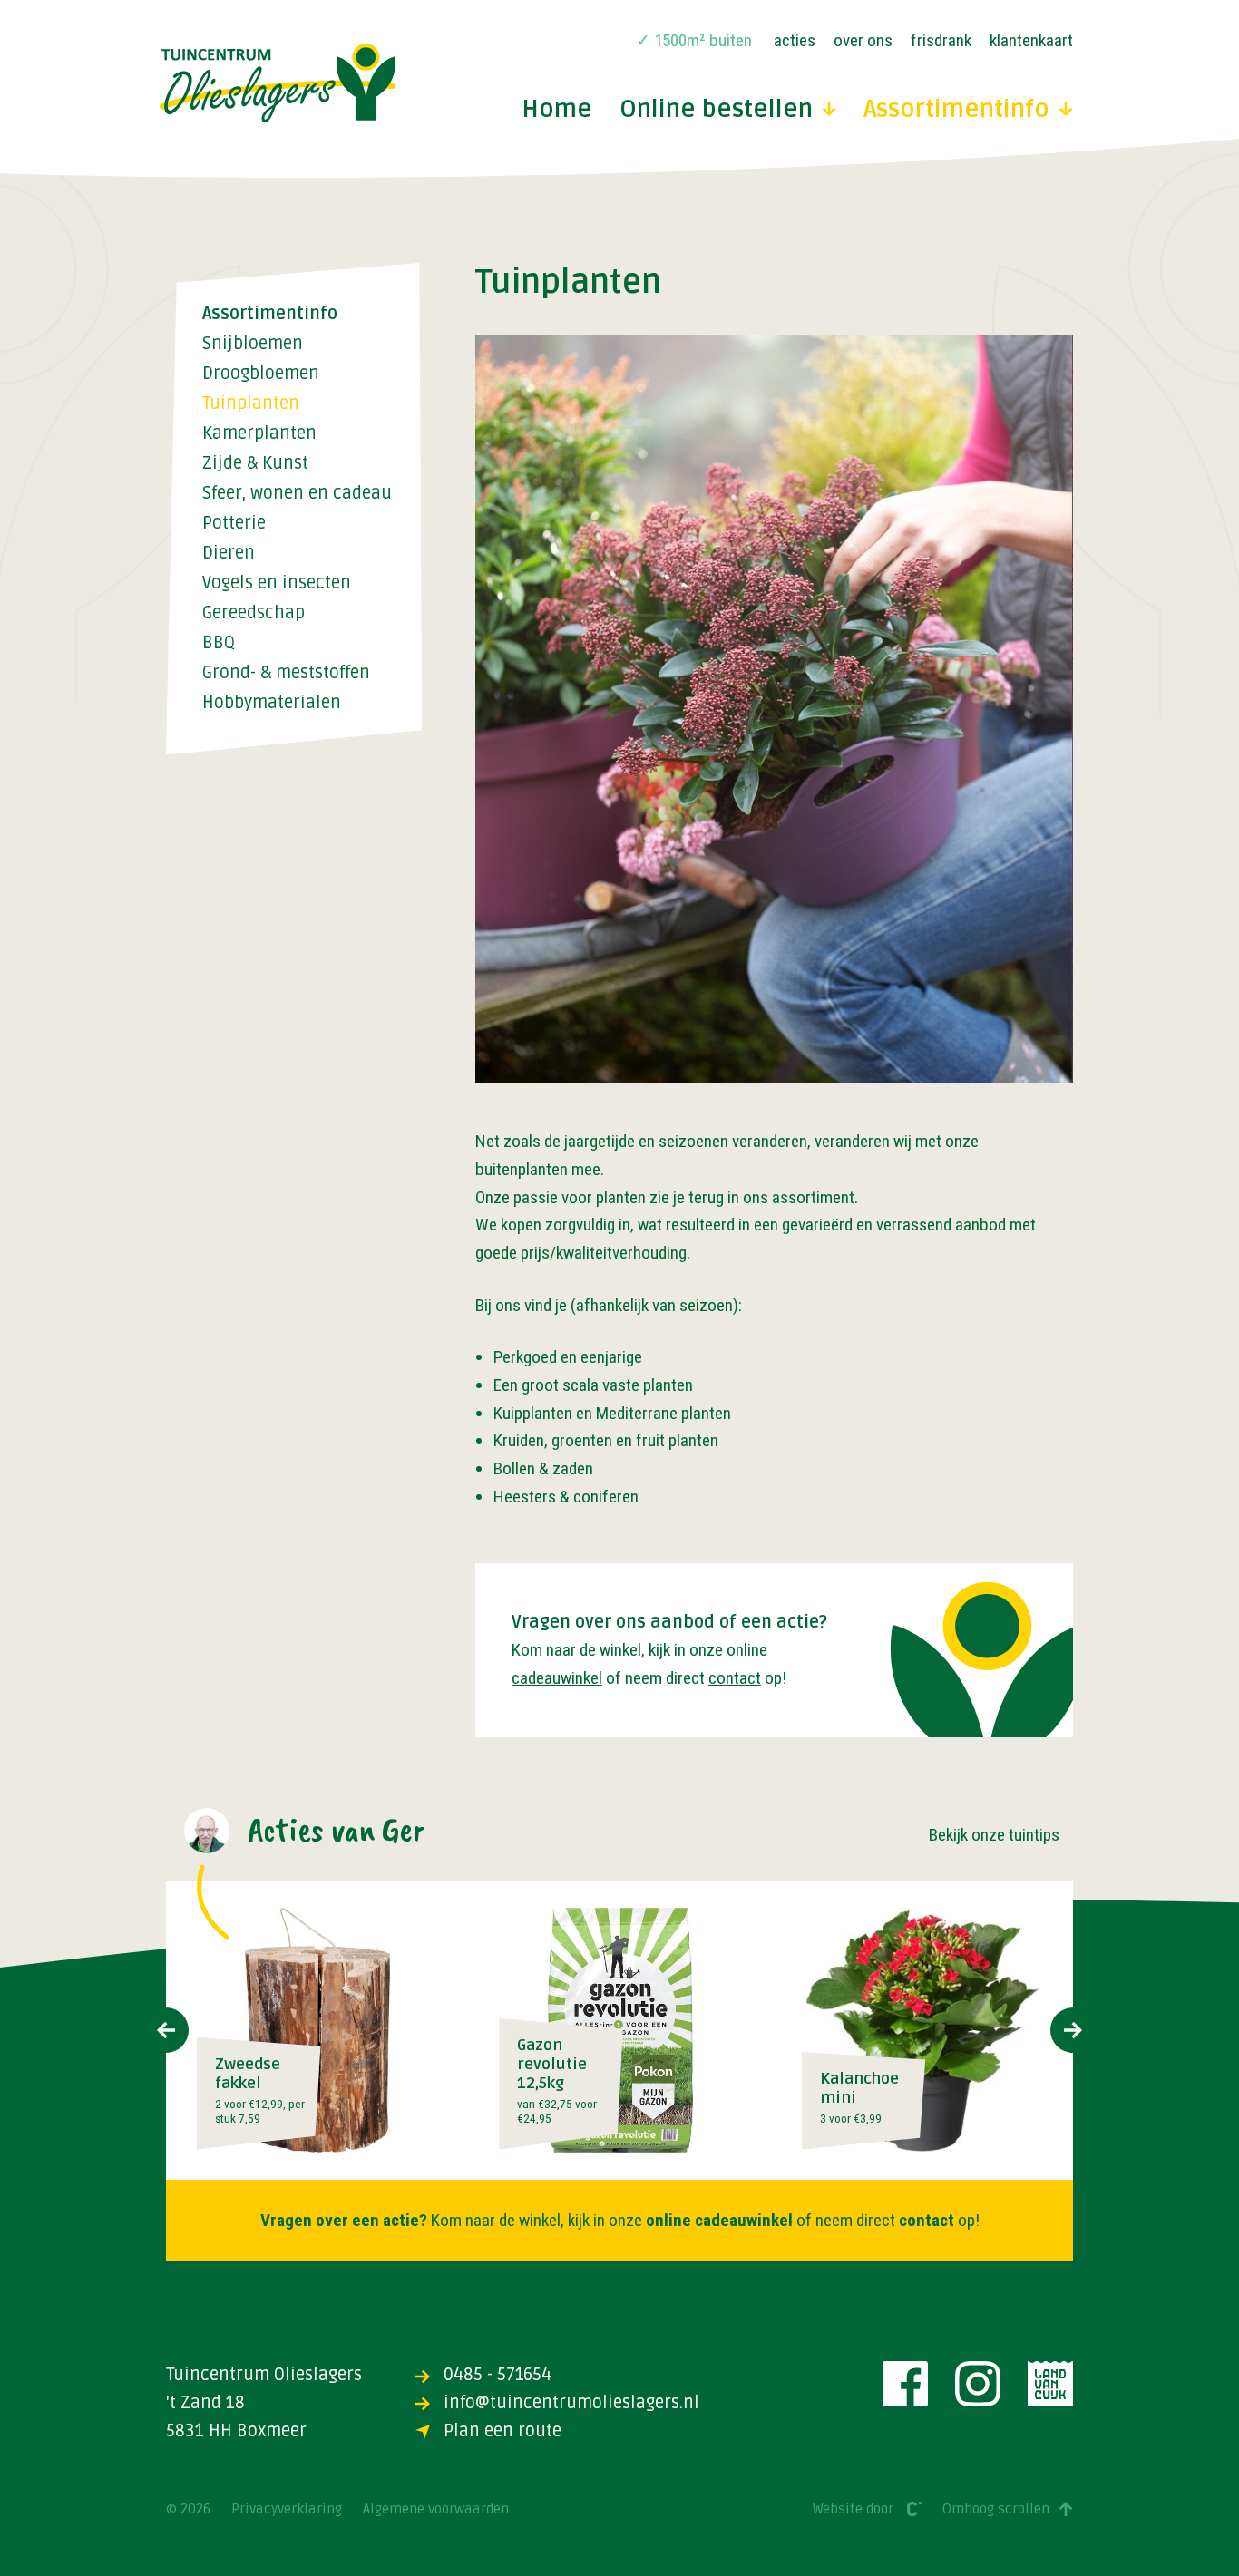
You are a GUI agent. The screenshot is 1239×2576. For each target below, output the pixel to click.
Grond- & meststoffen (286, 673)
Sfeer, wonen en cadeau (297, 494)
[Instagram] (978, 2384)
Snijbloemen (253, 344)
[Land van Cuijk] (1050, 2384)
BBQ (219, 643)
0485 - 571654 (498, 2375)
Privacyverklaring (287, 2509)
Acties (795, 40)
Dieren (229, 554)
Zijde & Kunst (255, 464)
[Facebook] (905, 2384)
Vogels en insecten (277, 583)
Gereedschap (254, 613)
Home (557, 110)
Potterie (234, 524)
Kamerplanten (259, 434)
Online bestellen (716, 110)
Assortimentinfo (956, 110)
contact (735, 1678)
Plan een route (502, 2431)
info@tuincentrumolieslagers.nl (571, 2403)
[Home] (278, 83)
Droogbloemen (261, 374)
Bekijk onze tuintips (994, 1835)
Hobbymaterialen (272, 703)
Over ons (863, 40)
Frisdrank (941, 40)
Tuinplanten (251, 404)
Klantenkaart (1031, 40)
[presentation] (166, 2030)
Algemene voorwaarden (436, 2509)
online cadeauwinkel (719, 2220)
